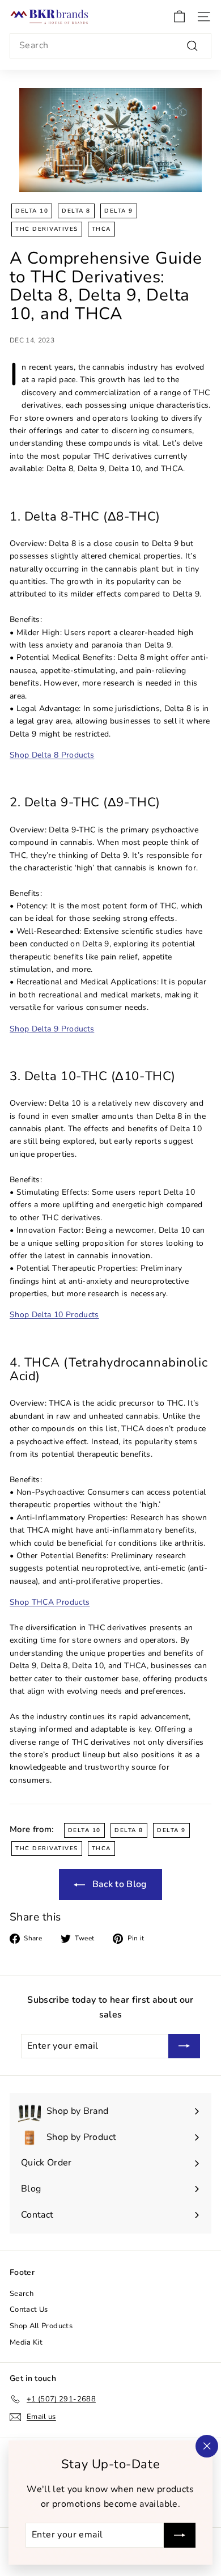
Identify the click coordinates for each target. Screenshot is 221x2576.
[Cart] (179, 17)
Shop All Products (41, 2326)
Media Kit (26, 2342)
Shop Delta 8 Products (52, 755)
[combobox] (110, 46)
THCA (101, 229)
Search (22, 2294)
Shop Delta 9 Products (52, 1029)
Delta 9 (119, 211)
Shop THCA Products (50, 1602)
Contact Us (29, 2309)
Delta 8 (76, 211)
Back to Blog (118, 1884)
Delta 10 (32, 211)
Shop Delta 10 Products (54, 1315)
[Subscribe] (180, 2535)
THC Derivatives (47, 229)
